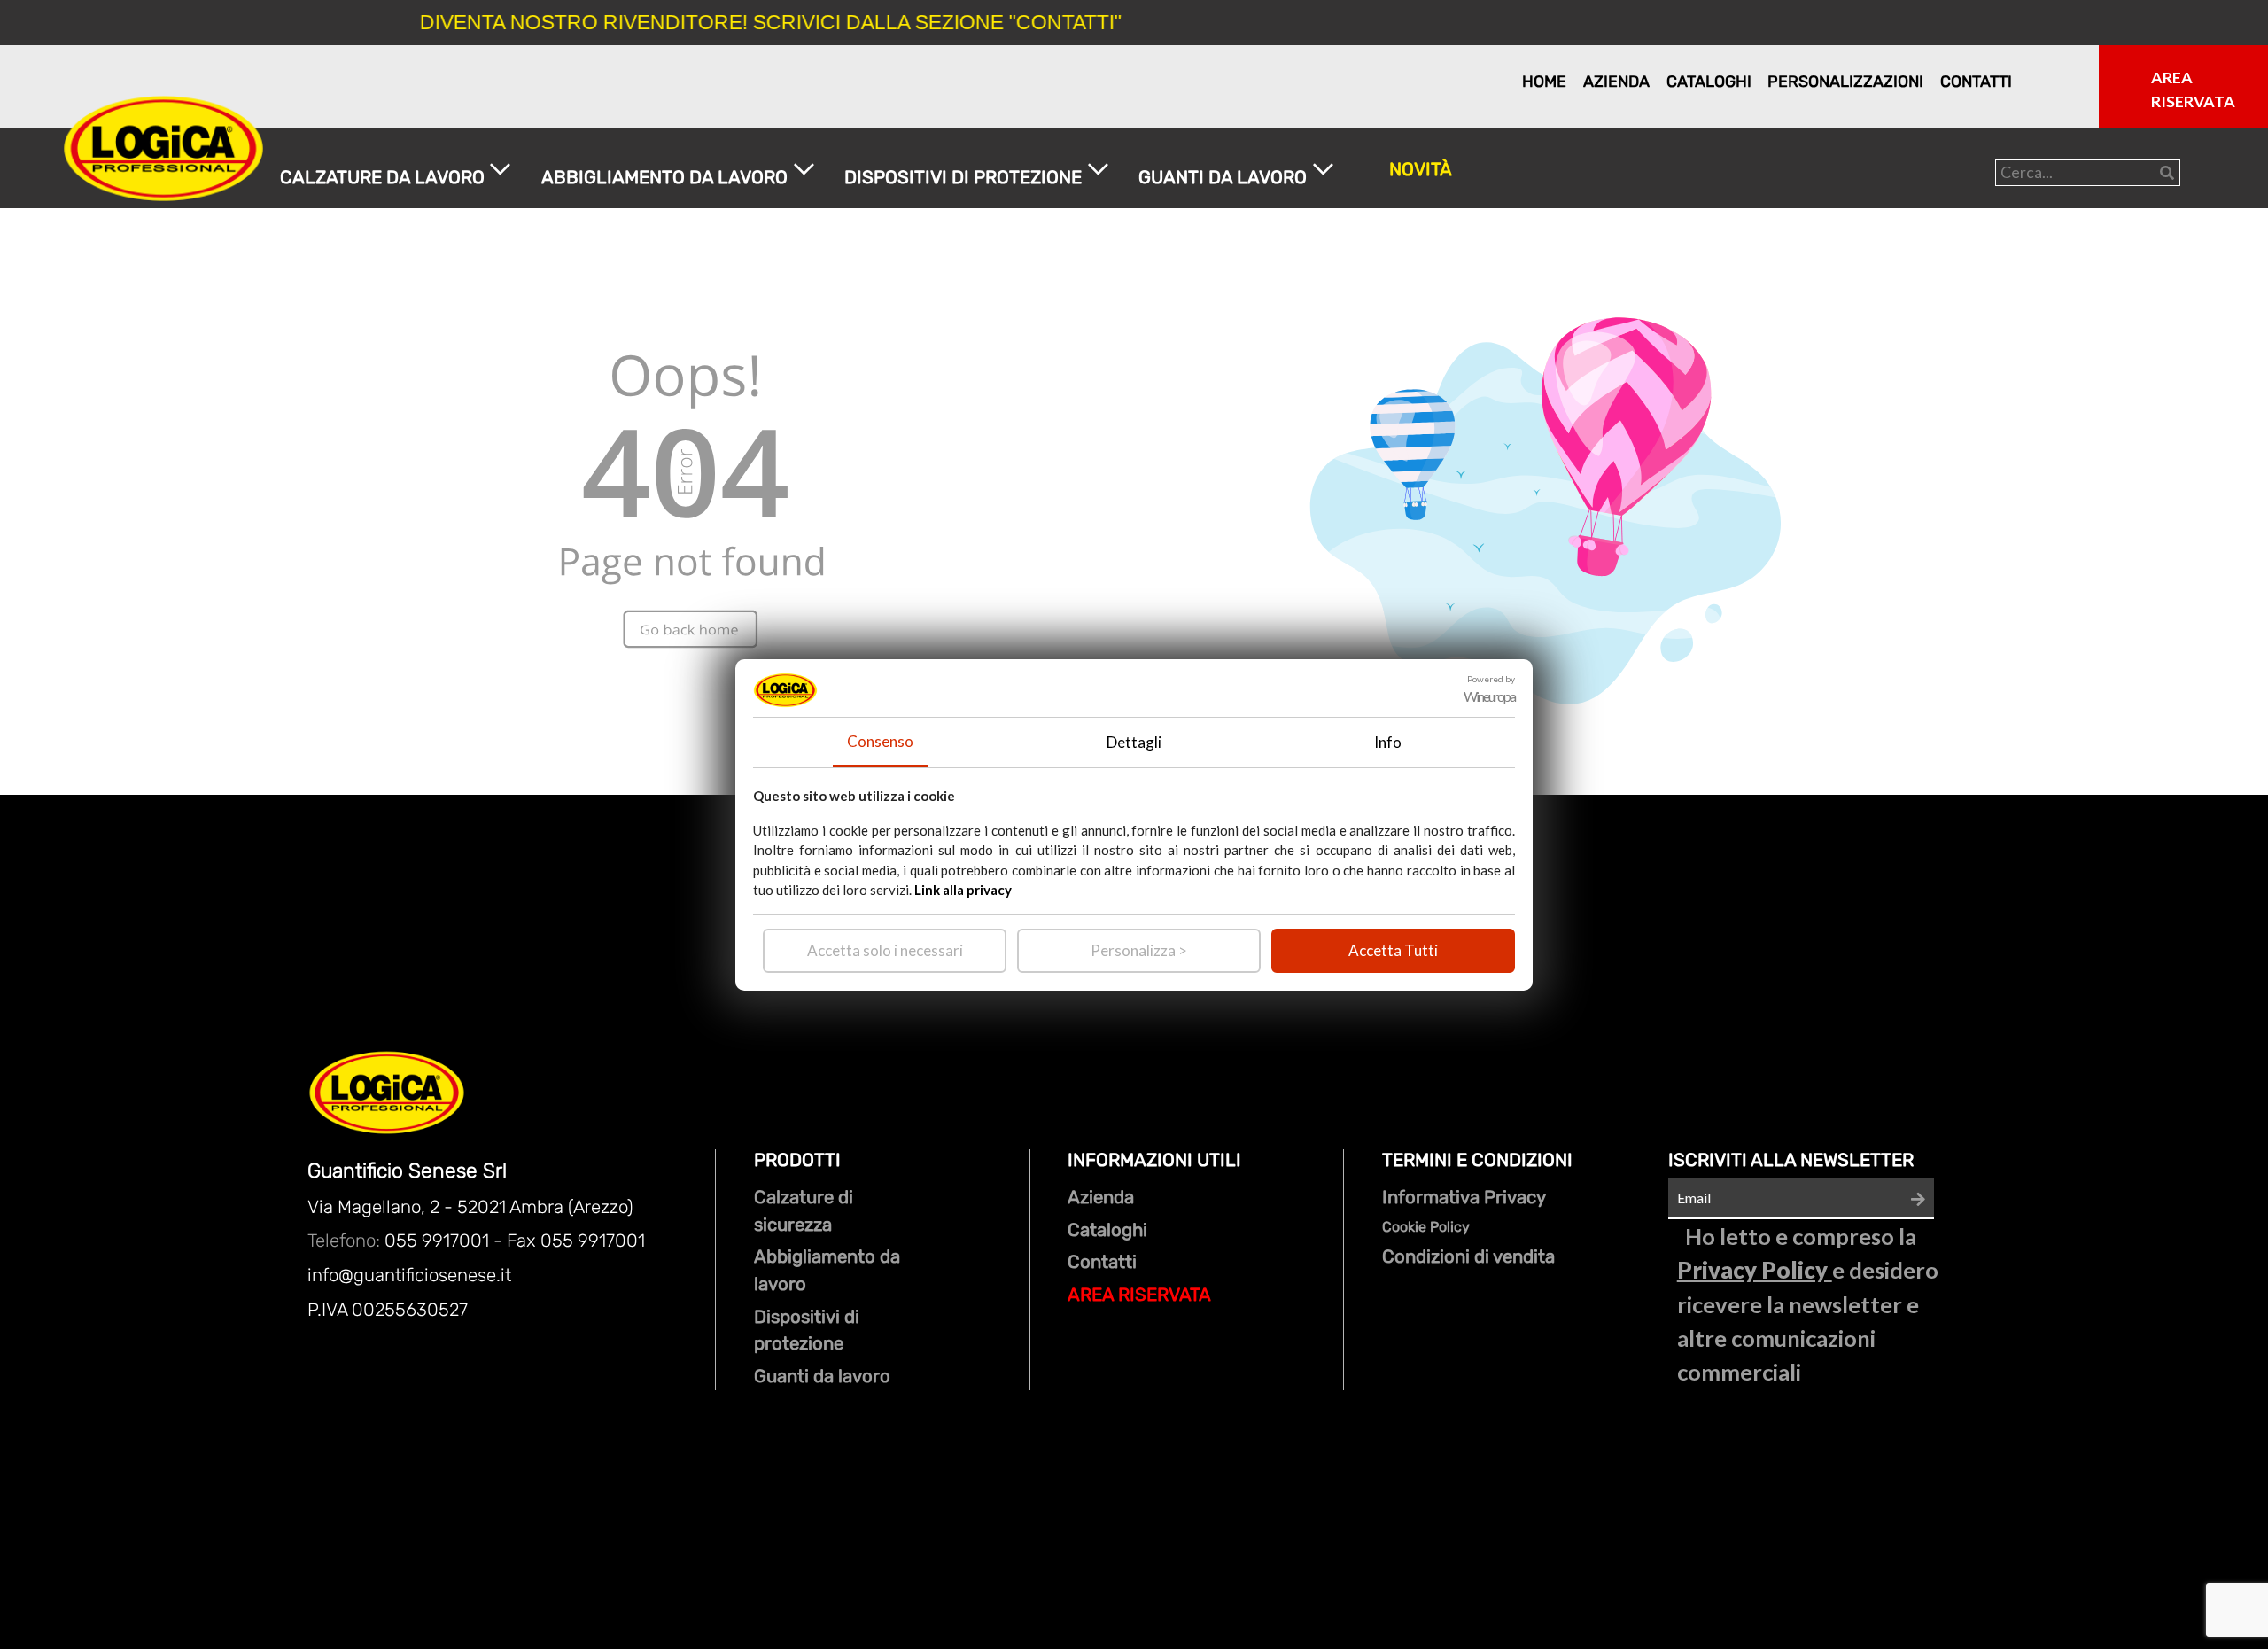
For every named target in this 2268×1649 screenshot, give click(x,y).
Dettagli (1134, 742)
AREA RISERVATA (1139, 1295)
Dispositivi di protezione (807, 1330)
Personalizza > (1139, 950)
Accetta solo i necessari (885, 950)
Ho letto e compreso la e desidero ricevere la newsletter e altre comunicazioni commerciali (1808, 1304)
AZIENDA (1608, 81)
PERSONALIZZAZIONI (1819, 81)
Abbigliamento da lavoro (827, 1270)
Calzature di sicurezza (804, 1211)
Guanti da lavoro (822, 1376)
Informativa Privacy (1464, 1197)
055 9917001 (437, 1241)
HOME (1540, 81)
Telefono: (346, 1241)
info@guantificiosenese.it (409, 1275)
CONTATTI (1967, 81)
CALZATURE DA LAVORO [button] (382, 177)
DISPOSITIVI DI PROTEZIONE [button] (963, 177)
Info (1388, 742)
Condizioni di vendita (1468, 1256)
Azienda (1101, 1197)
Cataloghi (1107, 1230)
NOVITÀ (1421, 169)
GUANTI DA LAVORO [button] (1223, 177)
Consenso (880, 741)
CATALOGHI (1697, 81)
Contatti (1102, 1262)
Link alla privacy (963, 890)
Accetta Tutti (1393, 950)
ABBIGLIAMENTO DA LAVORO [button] (664, 177)
